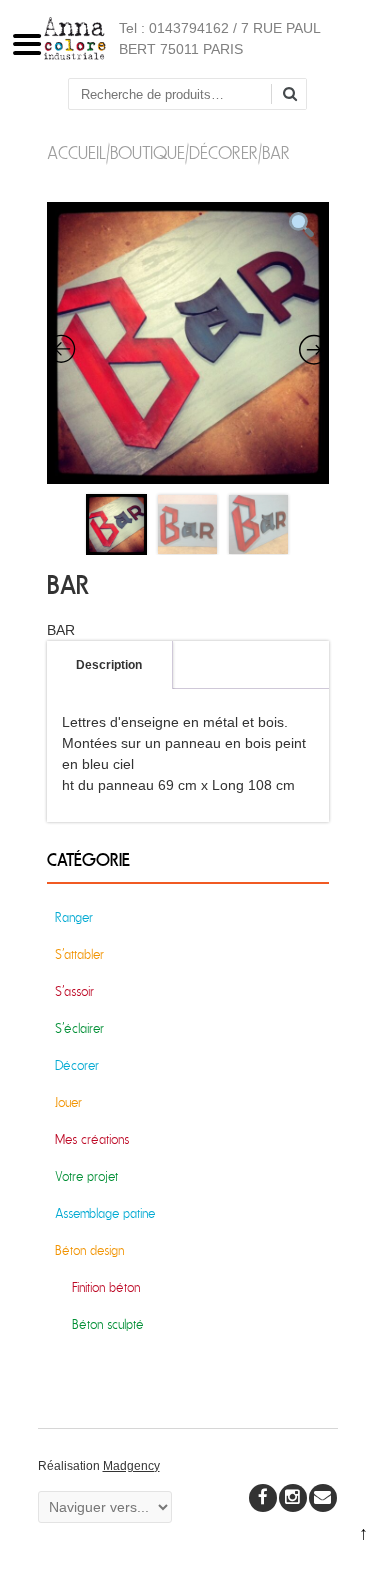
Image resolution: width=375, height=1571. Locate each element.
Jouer (68, 1102)
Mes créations (92, 1139)
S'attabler (79, 954)
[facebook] (263, 1498)
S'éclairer (79, 1028)
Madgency (131, 1466)
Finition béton (106, 1287)
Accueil (76, 153)
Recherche (297, 95)
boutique (147, 153)
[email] (323, 1498)
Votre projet (86, 1176)
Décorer (223, 153)
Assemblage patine (105, 1213)
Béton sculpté (108, 1324)
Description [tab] (109, 665)
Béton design (89, 1250)
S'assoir (74, 991)
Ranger (74, 917)
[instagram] (293, 1498)
